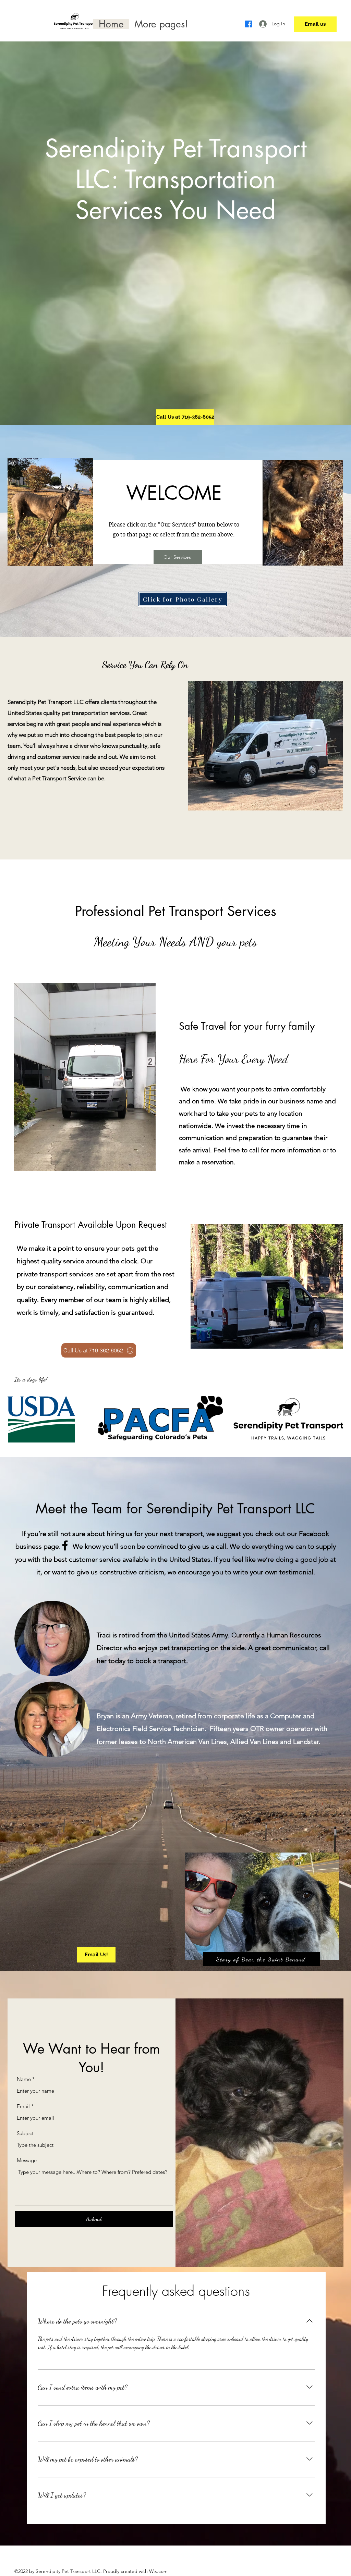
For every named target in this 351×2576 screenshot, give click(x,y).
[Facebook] (249, 24)
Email (23, 2106)
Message (27, 2160)
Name (24, 2079)
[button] (161, 24)
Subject (25, 2133)
